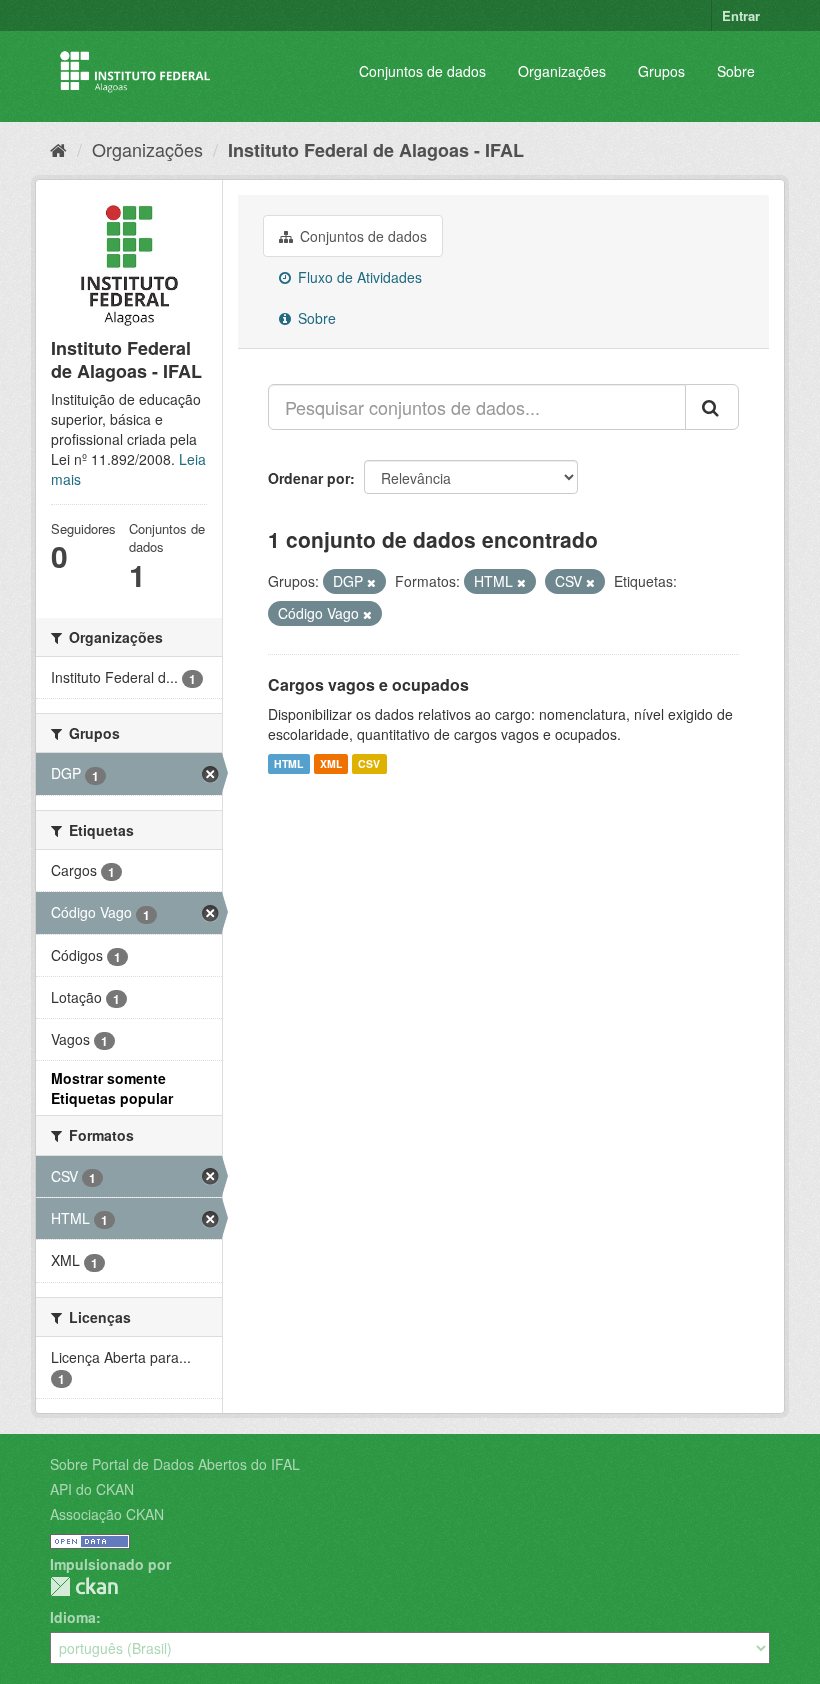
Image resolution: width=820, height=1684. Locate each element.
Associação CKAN (107, 1514)
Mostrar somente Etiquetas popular (112, 1088)
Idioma (73, 1617)
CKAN (84, 1586)
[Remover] (371, 582)
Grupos (661, 71)
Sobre (736, 71)
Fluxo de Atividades (358, 277)
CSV (369, 763)
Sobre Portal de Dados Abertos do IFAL (175, 1464)
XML (331, 763)
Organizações (562, 71)
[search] (712, 407)
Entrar (741, 15)
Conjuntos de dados (422, 71)
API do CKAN (92, 1489)
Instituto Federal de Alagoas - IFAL (376, 150)
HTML (288, 763)
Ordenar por (309, 478)
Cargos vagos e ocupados (368, 684)
